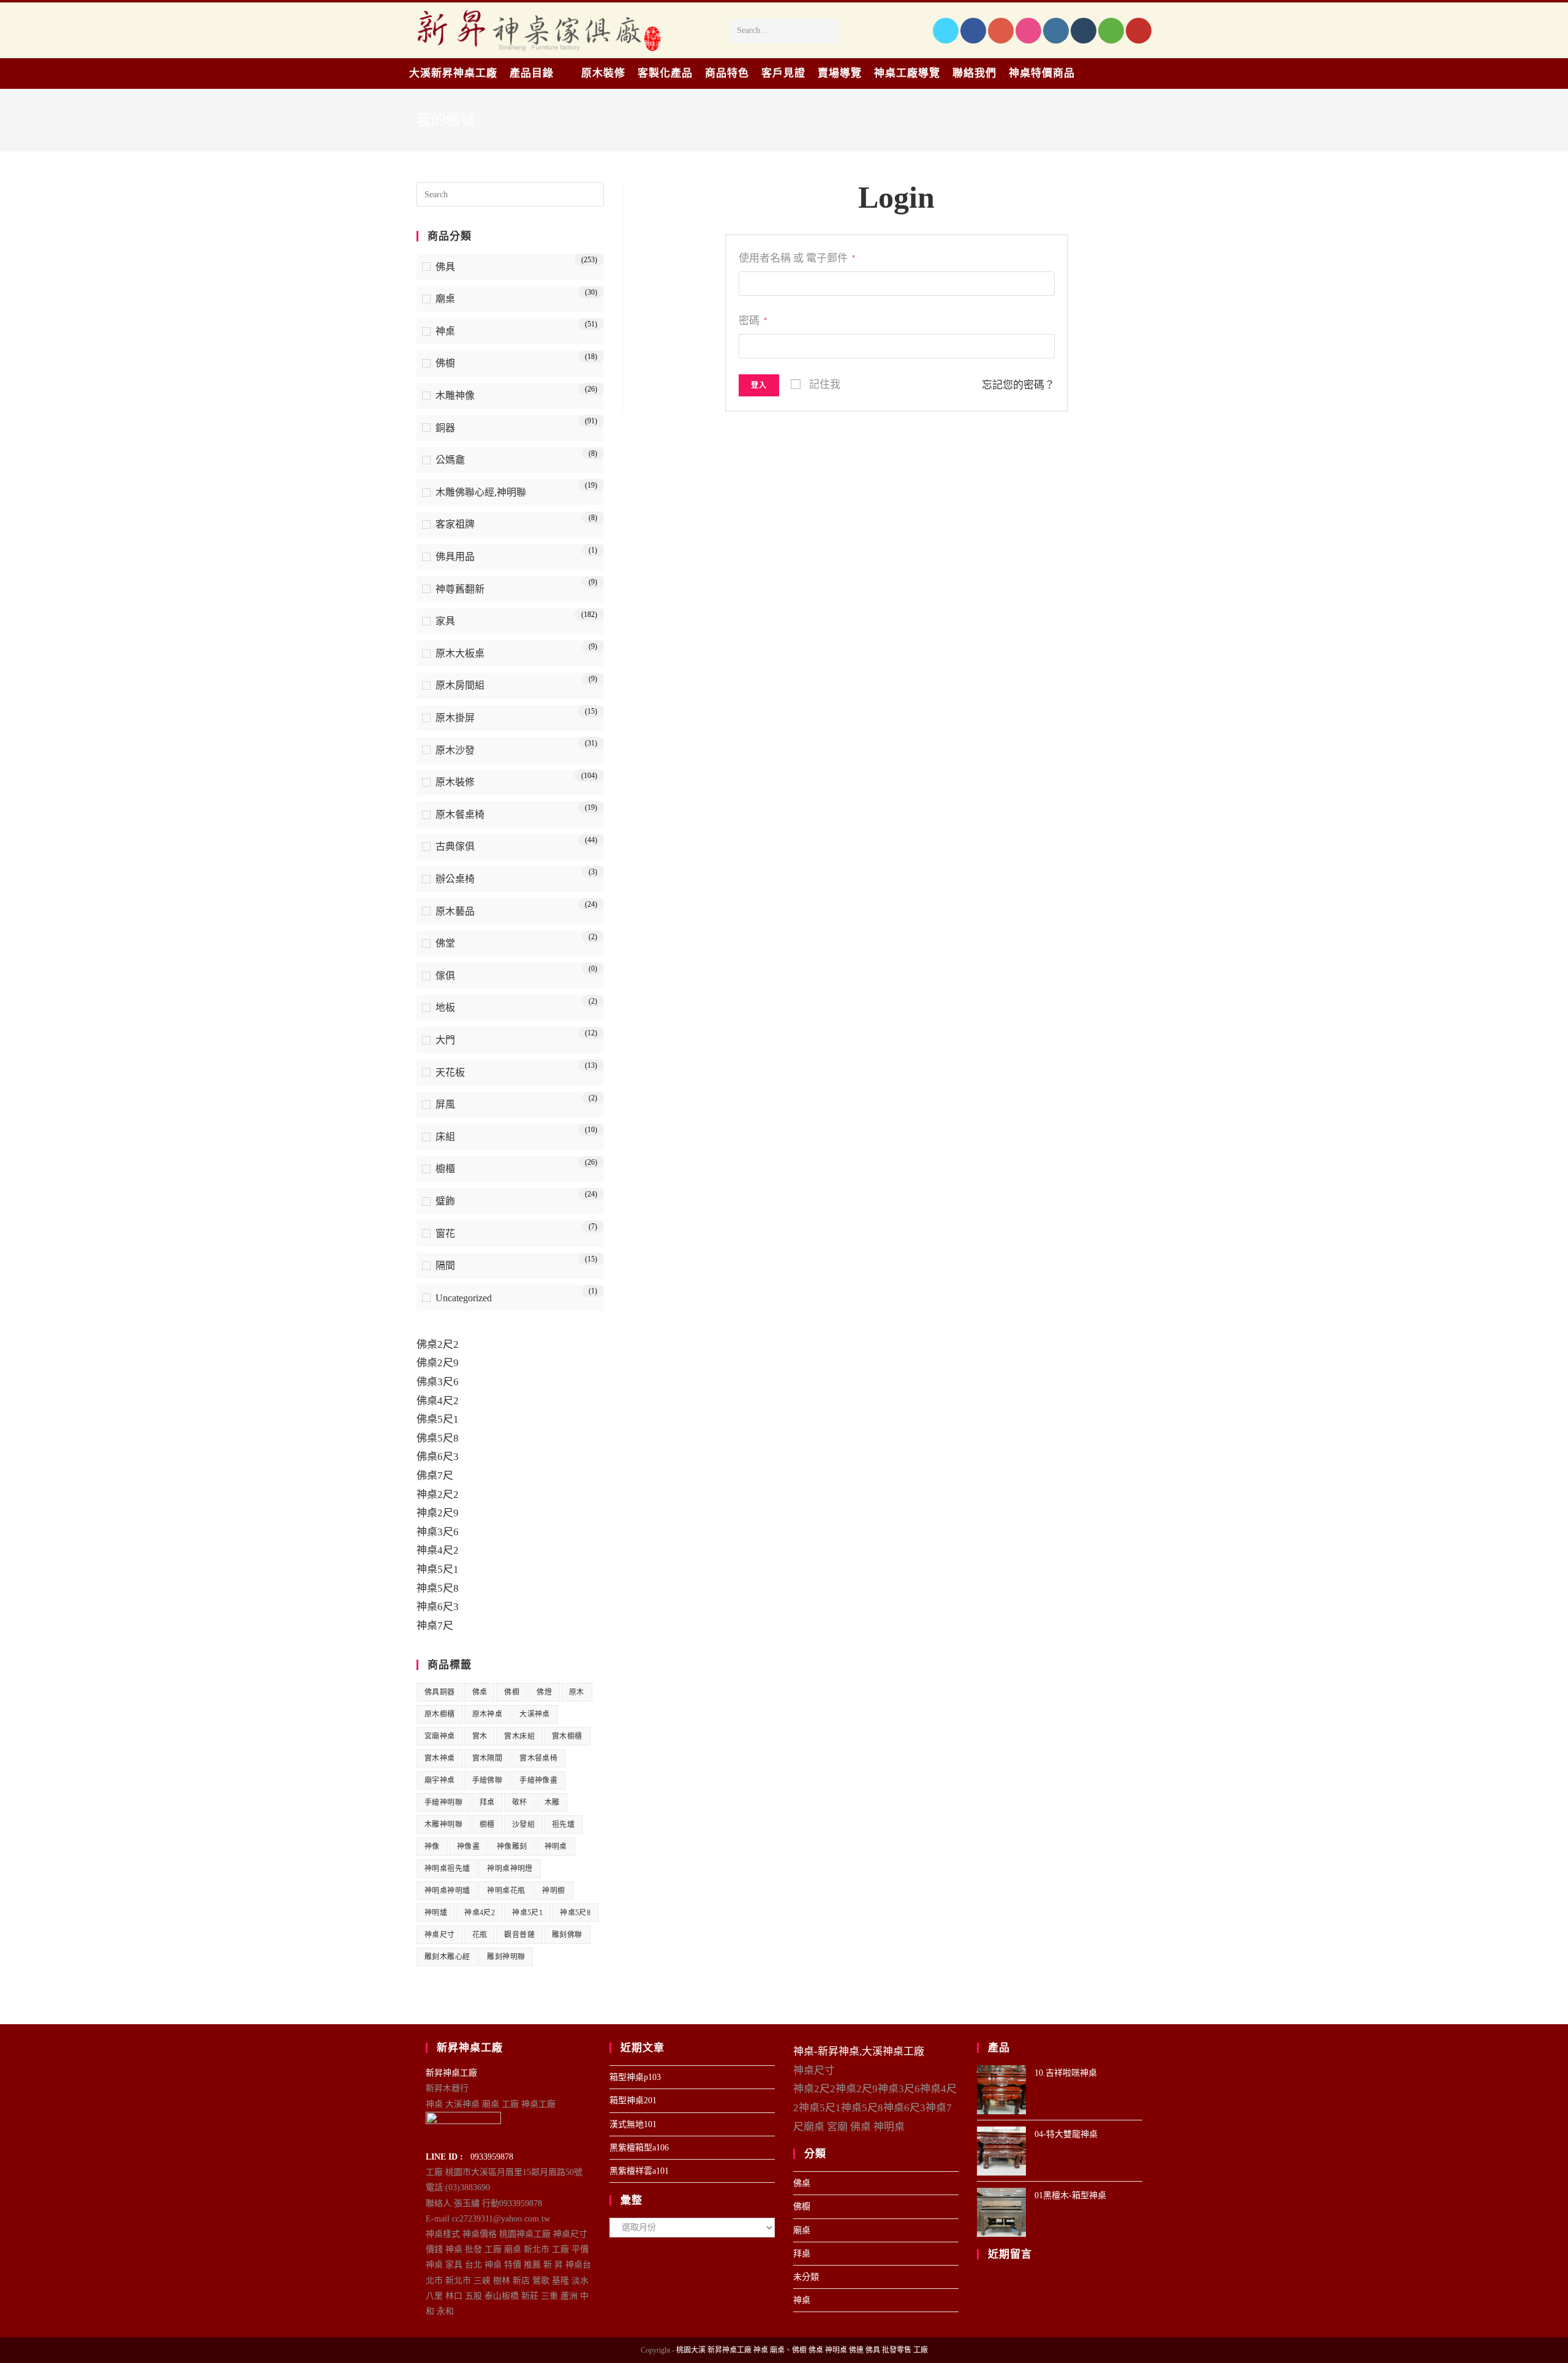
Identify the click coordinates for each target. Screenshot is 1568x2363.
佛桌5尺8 (438, 1438)
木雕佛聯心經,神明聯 (481, 492)
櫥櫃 (445, 1169)
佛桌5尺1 (438, 1419)
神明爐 (436, 1913)
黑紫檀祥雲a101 (639, 2171)
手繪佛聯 (488, 1780)
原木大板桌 (460, 653)
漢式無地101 (633, 2124)
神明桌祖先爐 (447, 1869)
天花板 (450, 1072)
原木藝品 (455, 911)
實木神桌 (440, 1758)
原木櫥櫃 (440, 1714)
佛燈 (544, 1692)
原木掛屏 (455, 718)
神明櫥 (553, 1891)
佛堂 (445, 943)
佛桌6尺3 (438, 1457)
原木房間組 (460, 685)
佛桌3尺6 (438, 1382)
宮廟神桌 (440, 1736)
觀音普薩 (519, 1935)
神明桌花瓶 (506, 1891)
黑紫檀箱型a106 (639, 2148)
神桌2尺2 (438, 1495)
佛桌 (480, 1692)
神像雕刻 (512, 1847)
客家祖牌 (455, 524)
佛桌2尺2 (438, 1344)
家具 (445, 621)
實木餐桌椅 (538, 1758)
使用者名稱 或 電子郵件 (797, 258)
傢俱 (445, 976)
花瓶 (480, 1935)
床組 (445, 1137)
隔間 (445, 1265)
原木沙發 (455, 750)
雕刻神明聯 (506, 1957)
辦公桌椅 (455, 879)
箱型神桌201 (633, 2100)
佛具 (445, 267)
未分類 (806, 2277)
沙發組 (523, 1824)
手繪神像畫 (538, 1780)
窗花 (445, 1234)
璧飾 (445, 1201)
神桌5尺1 (438, 1569)
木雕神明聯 (443, 1824)
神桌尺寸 (440, 1935)
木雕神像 (455, 395)
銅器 (445, 428)
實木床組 (519, 1736)
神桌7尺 (435, 1626)
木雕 (552, 1802)
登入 (759, 385)
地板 (445, 1008)
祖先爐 (563, 1824)
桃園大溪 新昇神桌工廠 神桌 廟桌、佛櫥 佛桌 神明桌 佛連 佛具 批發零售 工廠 (802, 2350)
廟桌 (445, 299)
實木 (480, 1736)
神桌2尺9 (438, 1513)
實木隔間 (488, 1758)
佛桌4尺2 (438, 1401)
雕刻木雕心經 (447, 1957)
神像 (432, 1847)
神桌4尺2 (438, 1550)
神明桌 (556, 1847)
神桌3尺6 (438, 1532)
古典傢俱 (455, 846)
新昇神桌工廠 (451, 2073)
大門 (445, 1040)
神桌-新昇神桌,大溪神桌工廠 (859, 2051)
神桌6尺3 (438, 1607)
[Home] (1105, 120)
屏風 (445, 1104)
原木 (577, 1692)
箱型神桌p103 (635, 2077)
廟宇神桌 (440, 1780)
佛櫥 (445, 363)
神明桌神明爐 (447, 1891)
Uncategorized (464, 1298)
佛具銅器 (440, 1692)
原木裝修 (455, 782)
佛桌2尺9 (438, 1363)
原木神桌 (488, 1714)
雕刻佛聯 (567, 1935)
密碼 (753, 321)
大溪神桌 (535, 1714)
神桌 (445, 331)
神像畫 (468, 1847)
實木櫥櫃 (567, 1736)
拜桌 (487, 1802)
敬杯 (520, 1802)
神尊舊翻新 (460, 589)
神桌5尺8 (438, 1588)
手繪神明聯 (443, 1802)
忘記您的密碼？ (1018, 385)
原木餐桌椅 (460, 815)
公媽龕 (450, 460)
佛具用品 (455, 557)
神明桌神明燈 (510, 1869)
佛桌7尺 (435, 1476)
